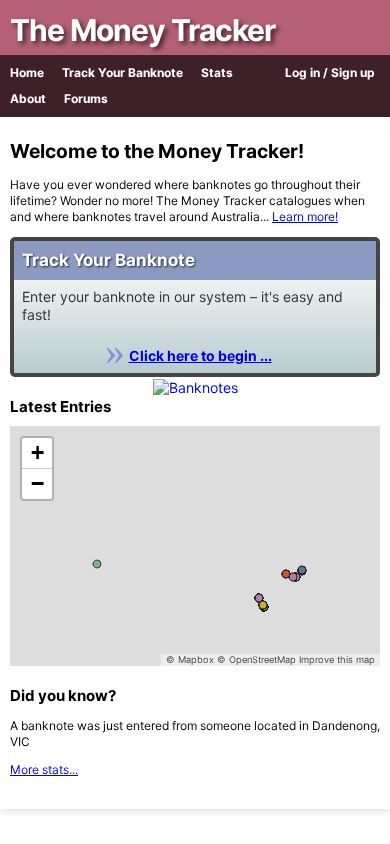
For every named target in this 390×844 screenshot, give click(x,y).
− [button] (37, 483)
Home (27, 72)
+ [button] (37, 452)
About (28, 98)
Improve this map (337, 659)
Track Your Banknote (122, 72)
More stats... (44, 769)
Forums (86, 98)
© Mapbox (190, 659)
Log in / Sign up (330, 72)
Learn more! (305, 216)
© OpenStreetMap (256, 659)
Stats (217, 72)
